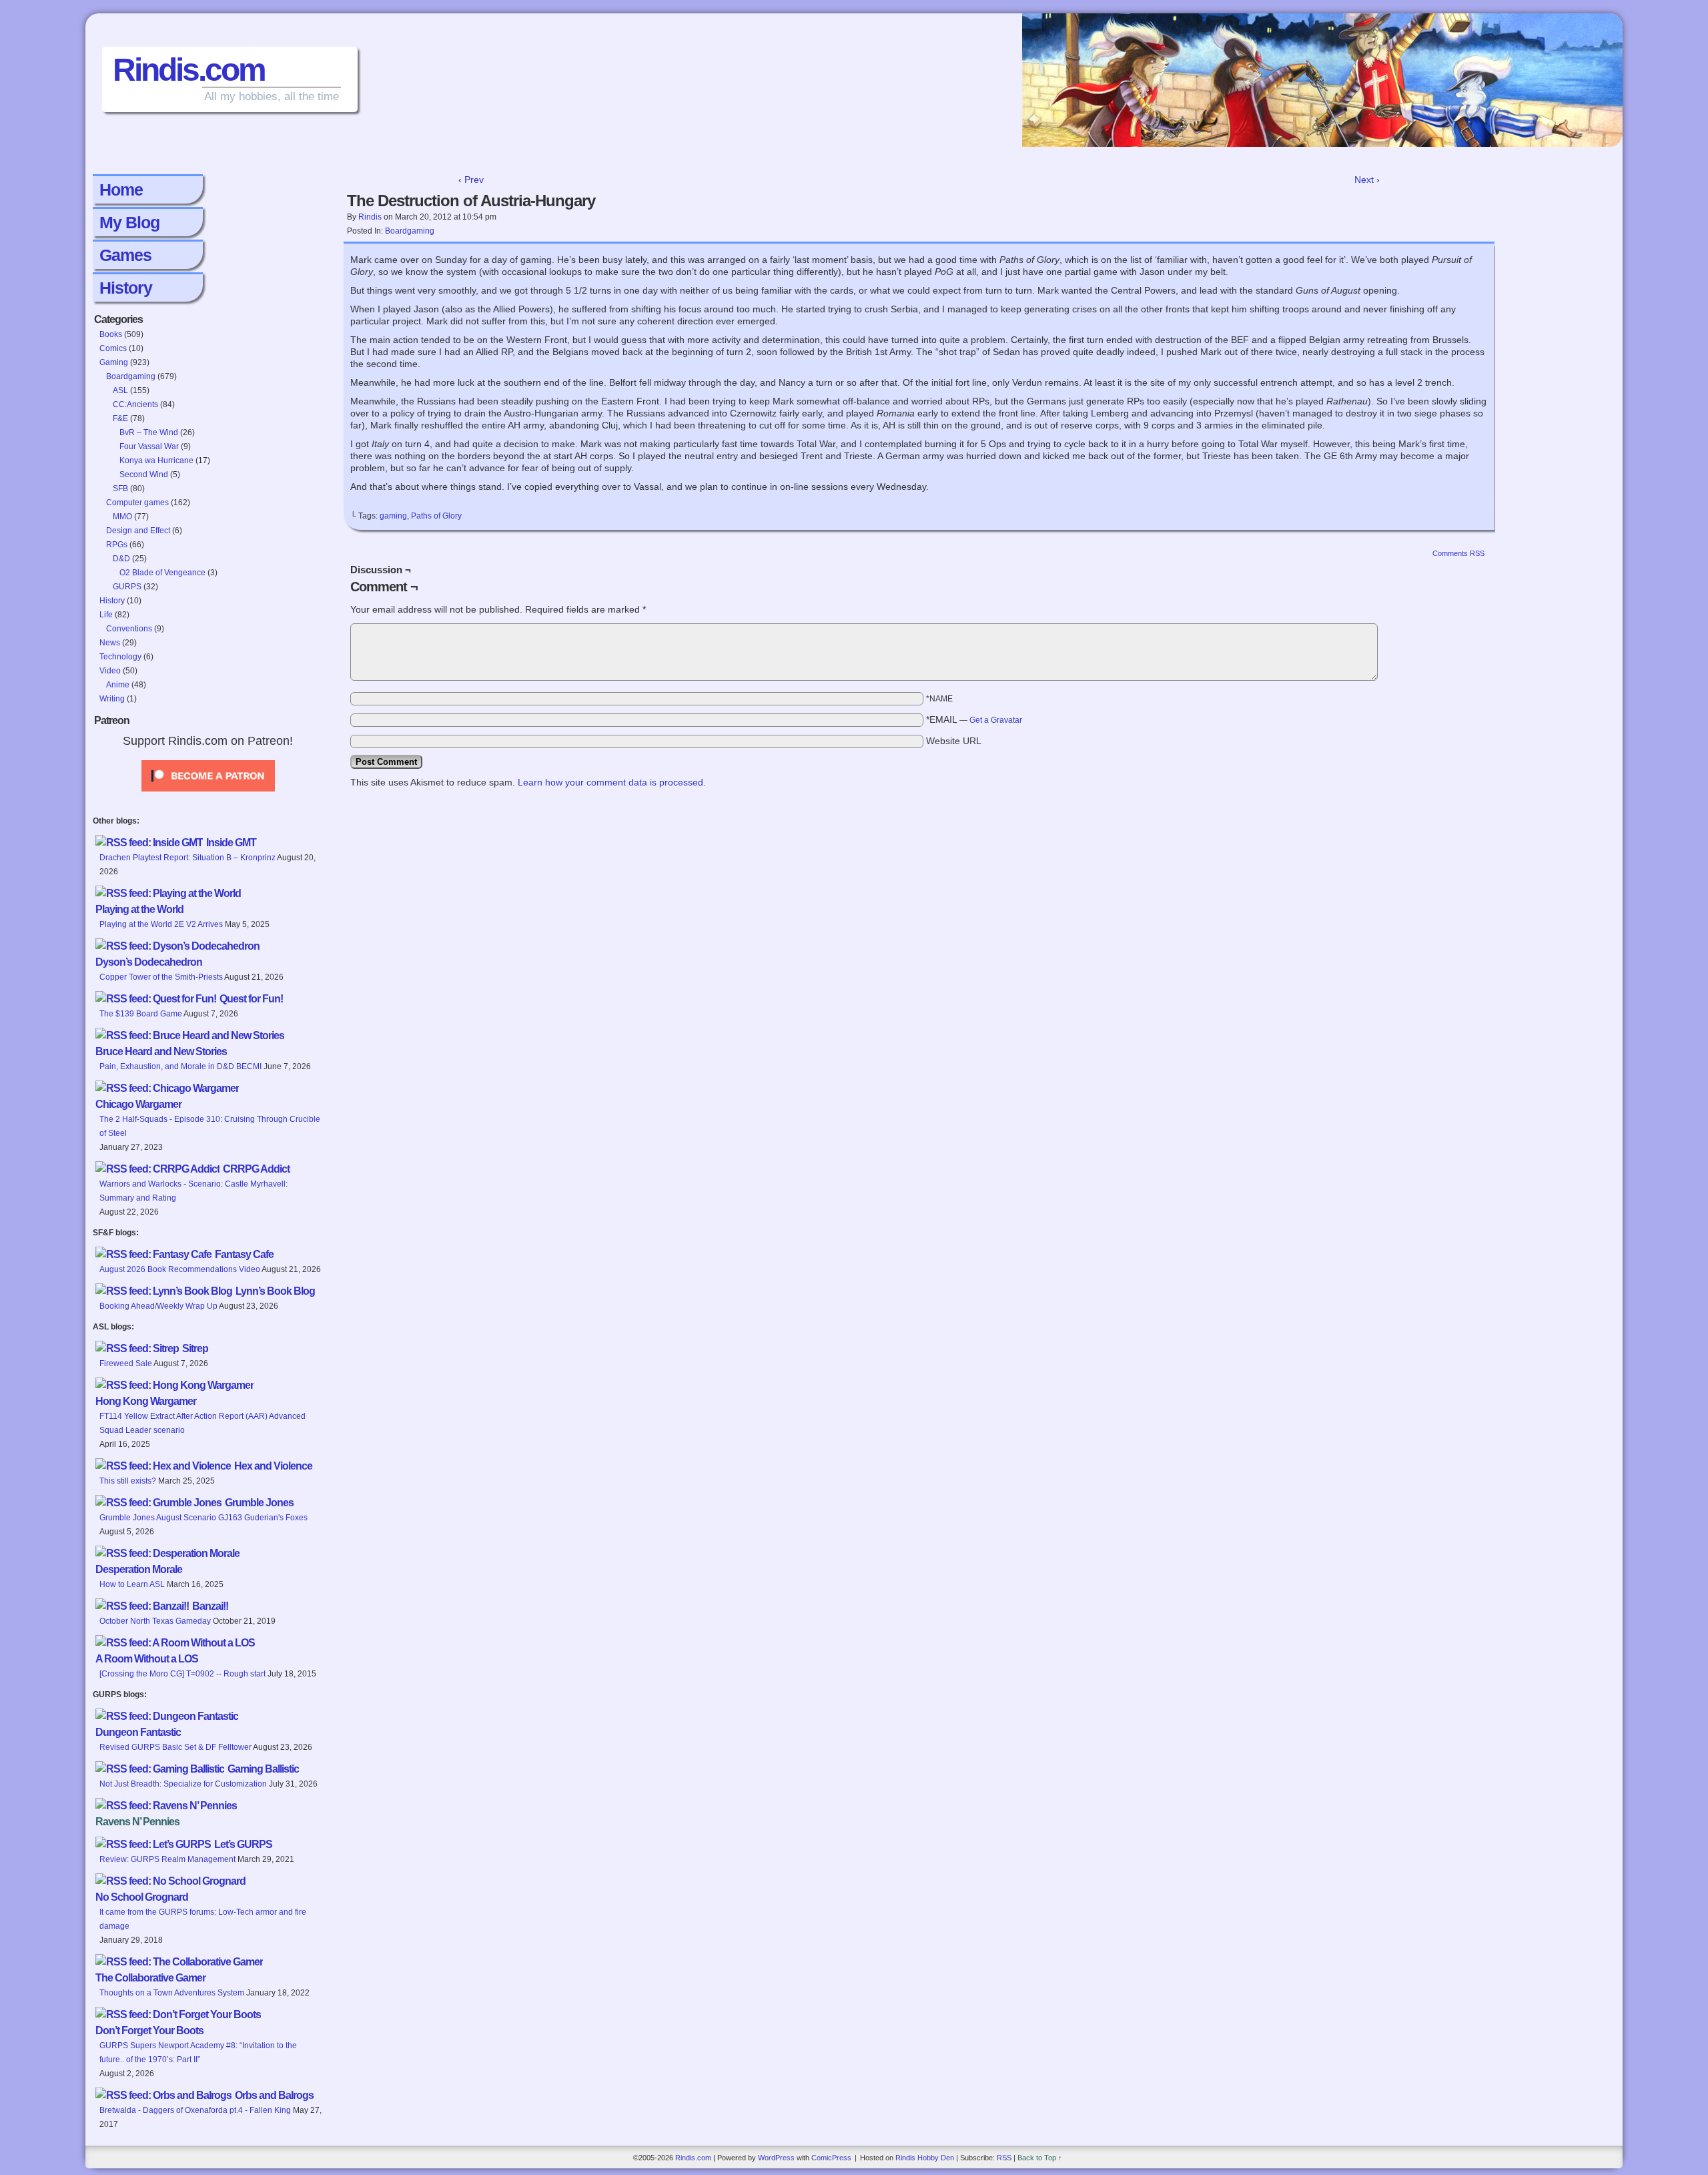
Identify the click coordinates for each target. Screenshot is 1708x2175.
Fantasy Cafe (244, 1254)
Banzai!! (210, 1606)
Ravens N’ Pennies (137, 1822)
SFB (120, 489)
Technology (120, 657)
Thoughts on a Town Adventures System (172, 1993)
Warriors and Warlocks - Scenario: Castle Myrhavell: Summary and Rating (193, 1191)
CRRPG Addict (256, 1169)
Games (125, 255)
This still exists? (128, 1481)
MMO (122, 517)
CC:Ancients (135, 404)
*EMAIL (974, 719)
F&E (120, 418)
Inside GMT (231, 843)
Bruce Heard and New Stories (161, 1051)
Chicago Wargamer (138, 1104)
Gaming (114, 362)
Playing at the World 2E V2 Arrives (161, 924)
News (110, 643)
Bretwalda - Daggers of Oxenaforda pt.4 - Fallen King (195, 2110)
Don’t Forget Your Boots (149, 2031)
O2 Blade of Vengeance (162, 573)
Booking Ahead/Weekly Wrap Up (158, 1306)
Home (121, 190)
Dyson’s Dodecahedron (149, 962)
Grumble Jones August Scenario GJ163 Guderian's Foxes (203, 1518)
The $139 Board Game (141, 1014)
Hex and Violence (273, 1466)
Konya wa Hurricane (156, 460)
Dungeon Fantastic (138, 1732)
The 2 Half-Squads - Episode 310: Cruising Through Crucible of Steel (210, 1126)
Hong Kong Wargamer (146, 1401)
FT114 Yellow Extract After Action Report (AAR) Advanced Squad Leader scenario (202, 1423)
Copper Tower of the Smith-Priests (161, 977)
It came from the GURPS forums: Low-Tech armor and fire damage (203, 1919)
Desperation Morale (139, 1569)
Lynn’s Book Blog (275, 1291)
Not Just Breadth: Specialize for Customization (183, 1784)
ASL (120, 390)
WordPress (776, 2158)
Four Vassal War (149, 446)
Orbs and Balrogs (274, 2095)
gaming (393, 516)
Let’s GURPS (243, 1844)
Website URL (954, 741)
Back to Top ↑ (1040, 2158)
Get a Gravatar (996, 720)
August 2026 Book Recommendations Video (180, 1269)
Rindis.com (189, 70)
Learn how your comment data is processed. (612, 782)
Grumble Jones (259, 1503)
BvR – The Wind (149, 432)
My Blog (129, 222)
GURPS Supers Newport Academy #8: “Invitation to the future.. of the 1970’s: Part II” (198, 2053)
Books (111, 334)
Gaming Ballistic (263, 1769)
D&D (121, 559)
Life (106, 615)
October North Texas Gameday (155, 1621)
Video (110, 671)
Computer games (137, 503)
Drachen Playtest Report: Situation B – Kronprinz (187, 858)
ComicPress (831, 2158)
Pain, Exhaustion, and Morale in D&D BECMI (180, 1066)
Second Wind (144, 475)
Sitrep (195, 1348)
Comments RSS (1458, 553)
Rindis (370, 217)
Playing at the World (139, 909)
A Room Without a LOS (147, 1659)
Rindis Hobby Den (925, 2158)
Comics (113, 348)
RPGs (117, 545)
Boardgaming (131, 376)
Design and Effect (138, 531)
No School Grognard (142, 1897)
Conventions (129, 629)
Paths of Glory (436, 516)
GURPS (127, 587)
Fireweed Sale (126, 1363)
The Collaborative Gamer (150, 1978)
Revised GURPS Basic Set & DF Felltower (175, 1747)
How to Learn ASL (132, 1584)
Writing (112, 699)
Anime (118, 685)
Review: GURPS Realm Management (167, 1859)
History (126, 288)
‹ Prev (471, 180)
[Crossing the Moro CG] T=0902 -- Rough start (182, 1674)
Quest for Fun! (251, 999)
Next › (1367, 180)
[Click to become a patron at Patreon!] (208, 796)
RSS (1004, 2158)
